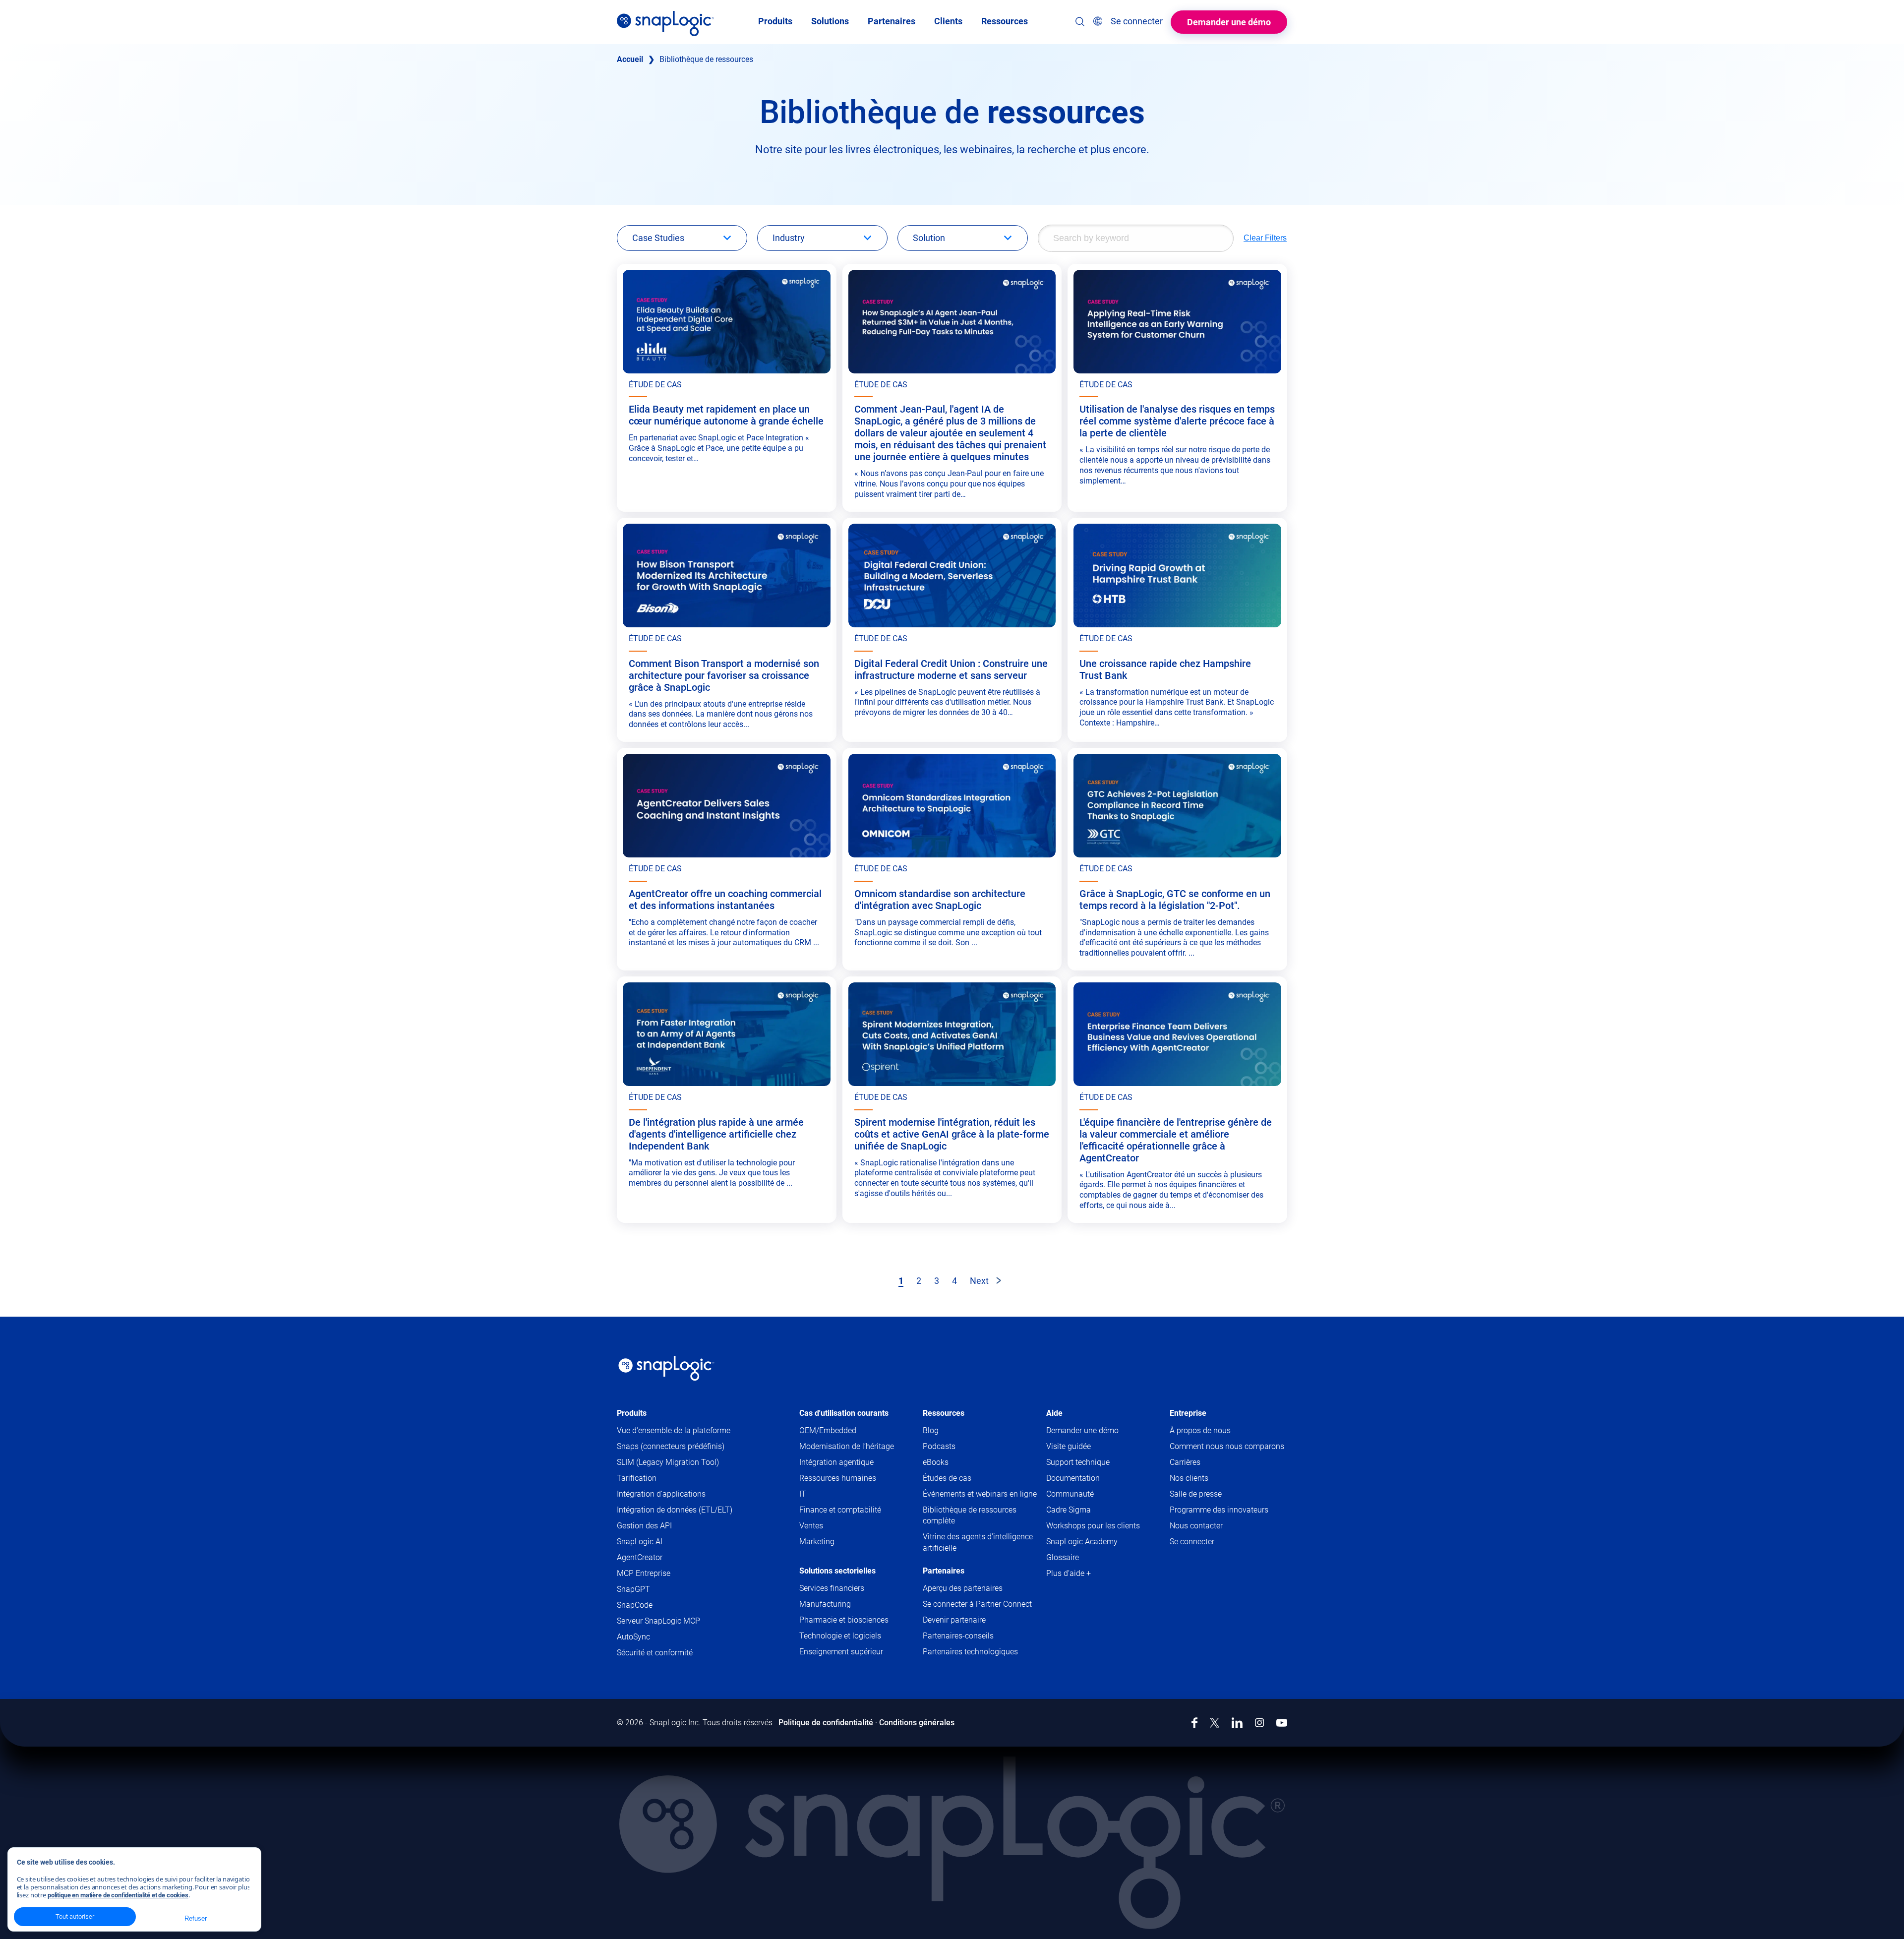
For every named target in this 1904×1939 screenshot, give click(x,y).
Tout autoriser (75, 1916)
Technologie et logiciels (840, 1636)
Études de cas (947, 1478)
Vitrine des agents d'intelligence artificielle (978, 1542)
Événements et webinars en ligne (980, 1494)
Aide (1054, 1413)
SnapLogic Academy (1082, 1542)
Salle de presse (1196, 1494)
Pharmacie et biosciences (844, 1620)
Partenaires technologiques (970, 1652)
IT (803, 1494)
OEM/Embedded (828, 1430)
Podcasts (939, 1446)
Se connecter (1192, 1542)
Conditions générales (917, 1723)
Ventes (811, 1526)
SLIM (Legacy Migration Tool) (668, 1462)
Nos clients (1189, 1478)
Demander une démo (1229, 22)
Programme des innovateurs (1219, 1510)
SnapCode (635, 1605)
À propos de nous (1200, 1430)
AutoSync (633, 1637)
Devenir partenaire (954, 1620)
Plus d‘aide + (1069, 1573)
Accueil (630, 59)
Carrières (1185, 1462)
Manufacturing (825, 1604)
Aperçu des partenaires (963, 1588)
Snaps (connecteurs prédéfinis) (671, 1446)
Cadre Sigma (1069, 1510)
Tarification (637, 1478)
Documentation (1092, 1479)
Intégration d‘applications (661, 1494)
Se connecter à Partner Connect (977, 1604)
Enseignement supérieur (841, 1652)
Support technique (1097, 1463)
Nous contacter (1196, 1526)
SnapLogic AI (640, 1542)
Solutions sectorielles (837, 1571)
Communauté (1089, 1494)
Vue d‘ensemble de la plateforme (674, 1430)
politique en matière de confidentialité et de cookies (118, 1895)
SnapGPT (633, 1589)
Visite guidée (1069, 1446)
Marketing (817, 1542)
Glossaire (1063, 1557)
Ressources (944, 1413)
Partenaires (944, 1571)
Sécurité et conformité (655, 1653)
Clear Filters (1265, 238)
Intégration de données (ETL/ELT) (675, 1510)
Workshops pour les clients (1093, 1526)
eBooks (936, 1462)
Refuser (195, 1918)
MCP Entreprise (644, 1573)
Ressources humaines (838, 1478)
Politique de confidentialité (826, 1723)
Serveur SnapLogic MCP (658, 1621)
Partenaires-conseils (958, 1636)
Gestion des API (644, 1526)
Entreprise (1188, 1413)
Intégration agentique (836, 1462)
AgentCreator (640, 1557)
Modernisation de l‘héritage (847, 1446)
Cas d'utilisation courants (844, 1413)
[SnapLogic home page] (666, 1368)
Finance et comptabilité (840, 1510)
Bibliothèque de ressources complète (970, 1515)
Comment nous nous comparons (1227, 1446)
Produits (632, 1413)
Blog (931, 1430)
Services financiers (832, 1588)
